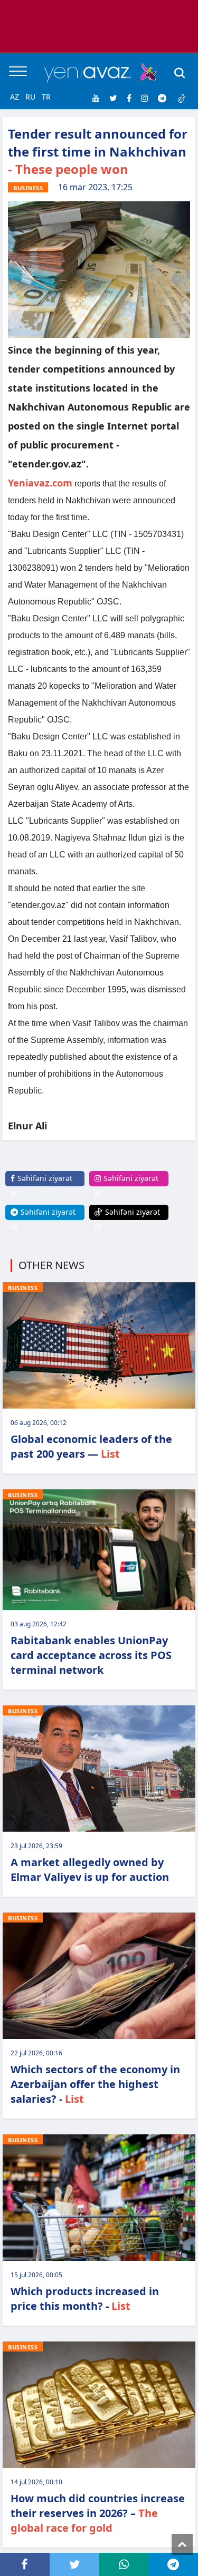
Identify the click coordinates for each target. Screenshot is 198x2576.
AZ (15, 97)
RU (30, 97)
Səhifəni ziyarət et (41, 1185)
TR (46, 97)
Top (182, 2544)
